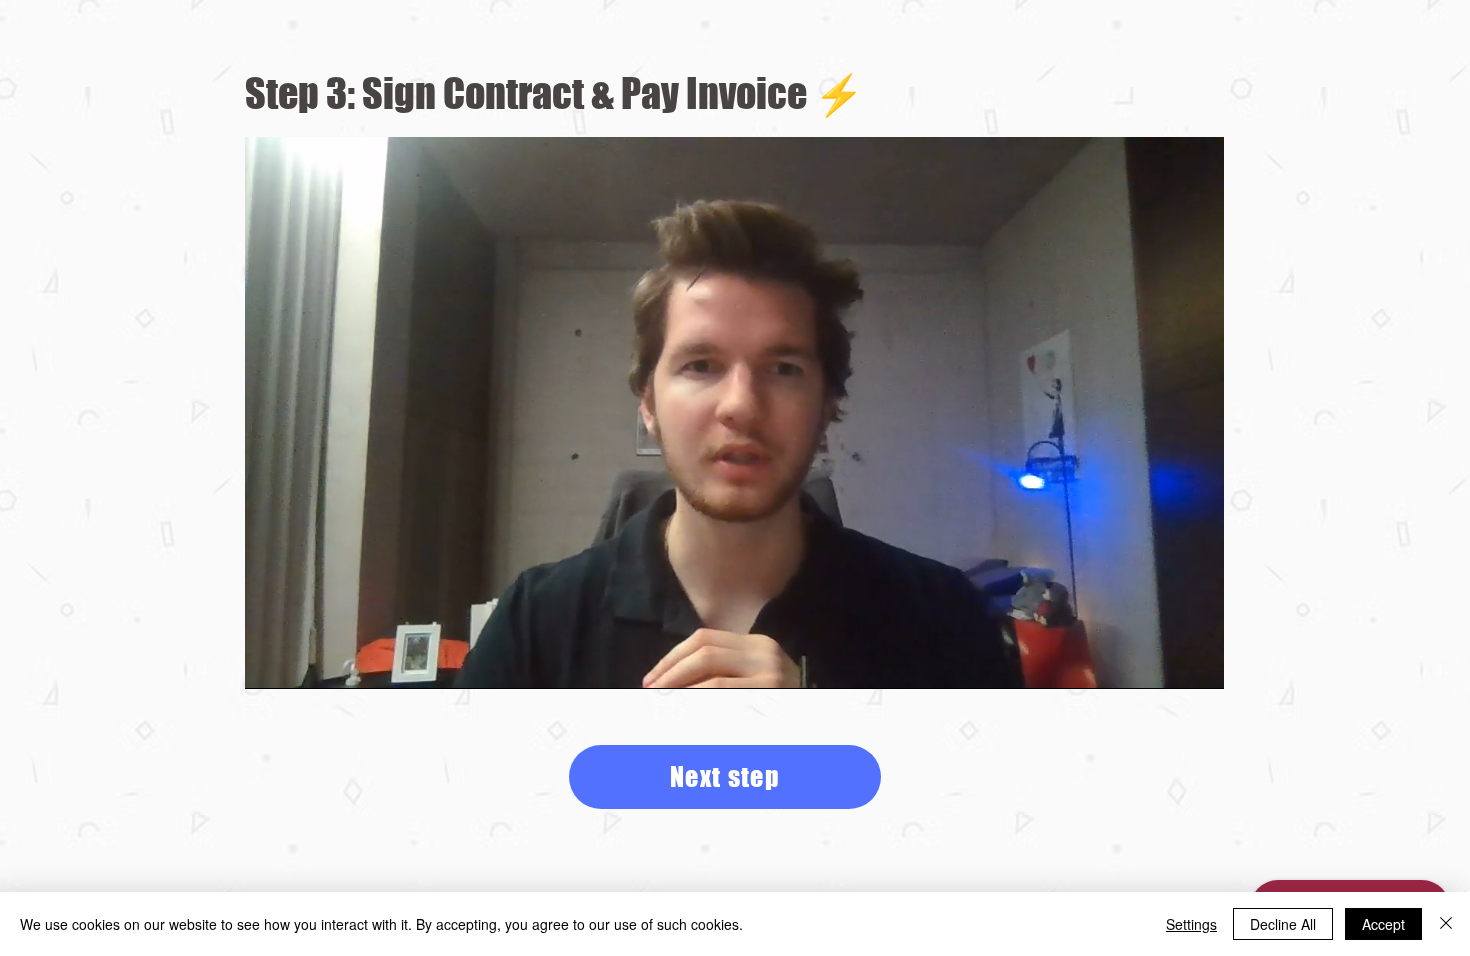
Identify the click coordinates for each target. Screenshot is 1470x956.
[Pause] (271, 662)
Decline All (1283, 924)
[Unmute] (305, 662)
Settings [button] (1191, 924)
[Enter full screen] (1197, 662)
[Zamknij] (1446, 924)
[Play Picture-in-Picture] (1163, 662)
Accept (1383, 924)
